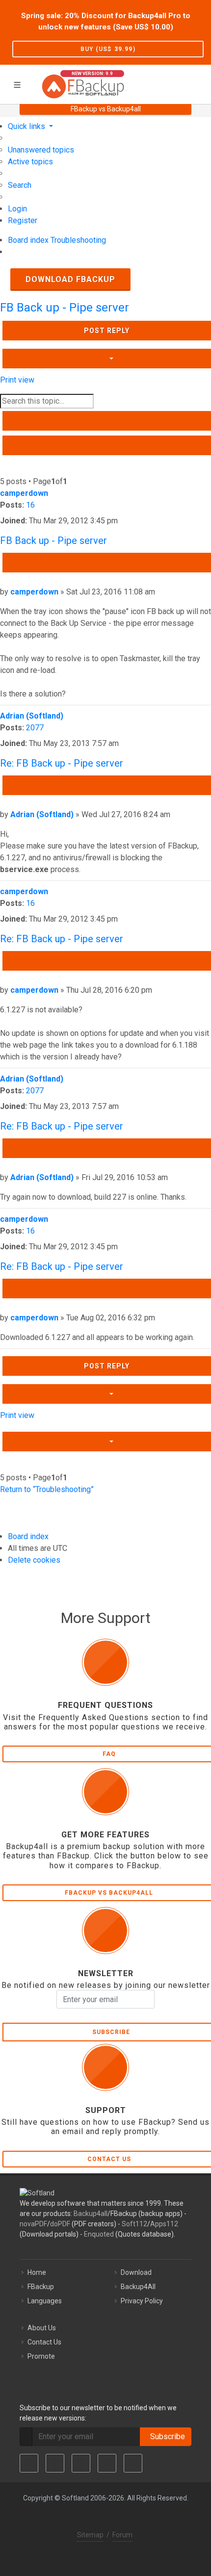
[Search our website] (200, 83)
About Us (42, 2328)
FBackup (41, 2287)
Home (37, 2272)
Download (136, 2272)
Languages (45, 2301)
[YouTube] (107, 2463)
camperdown (24, 493)
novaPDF (33, 2224)
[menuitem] (41, 150)
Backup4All (138, 2287)
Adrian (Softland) (32, 716)
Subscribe (166, 2436)
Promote (41, 2356)
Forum (122, 2535)
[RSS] (133, 2463)
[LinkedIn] (81, 2463)
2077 (35, 728)
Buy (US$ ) (108, 49)
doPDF (60, 2224)
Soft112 (134, 2224)
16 (30, 505)
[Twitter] (55, 2463)
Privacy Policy (142, 2301)
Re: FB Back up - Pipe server (62, 763)
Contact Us (44, 2342)
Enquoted (99, 2234)
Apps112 (164, 2224)
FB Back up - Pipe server (65, 308)
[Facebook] (29, 2463)
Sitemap (90, 2535)
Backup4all (91, 2214)
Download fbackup (70, 279)
